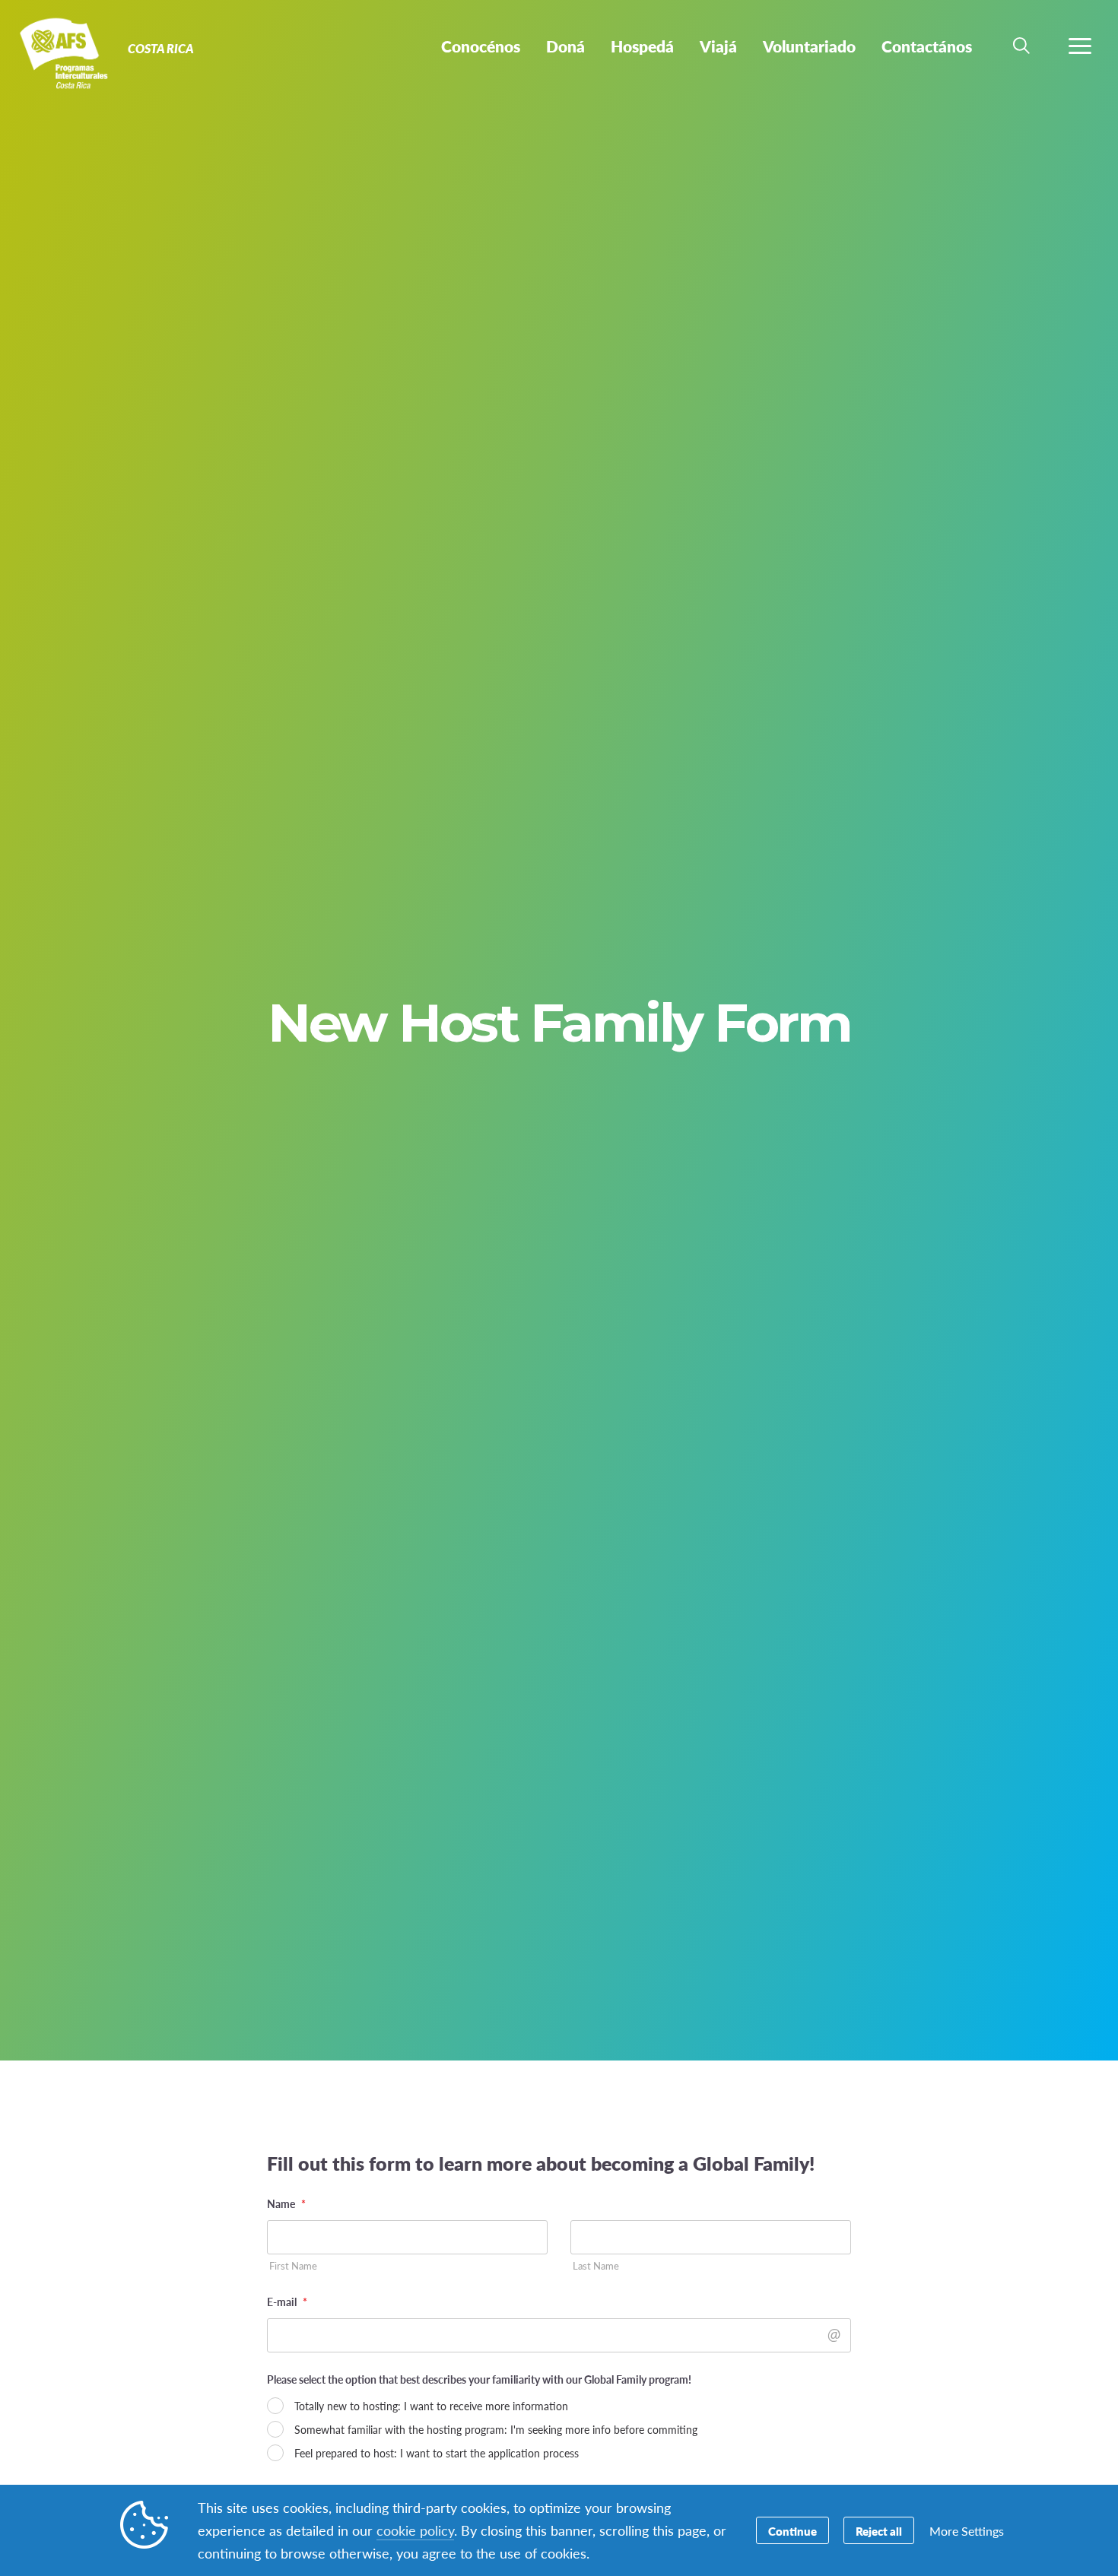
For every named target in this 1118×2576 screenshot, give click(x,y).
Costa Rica (67, 52)
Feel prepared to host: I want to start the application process (437, 2453)
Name (286, 2203)
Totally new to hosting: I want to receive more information (431, 2406)
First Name (293, 2266)
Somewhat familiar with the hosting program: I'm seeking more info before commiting (496, 2429)
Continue (792, 2531)
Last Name (596, 2266)
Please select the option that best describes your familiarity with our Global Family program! (479, 2379)
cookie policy (415, 2530)
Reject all (879, 2531)
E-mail (287, 2302)
